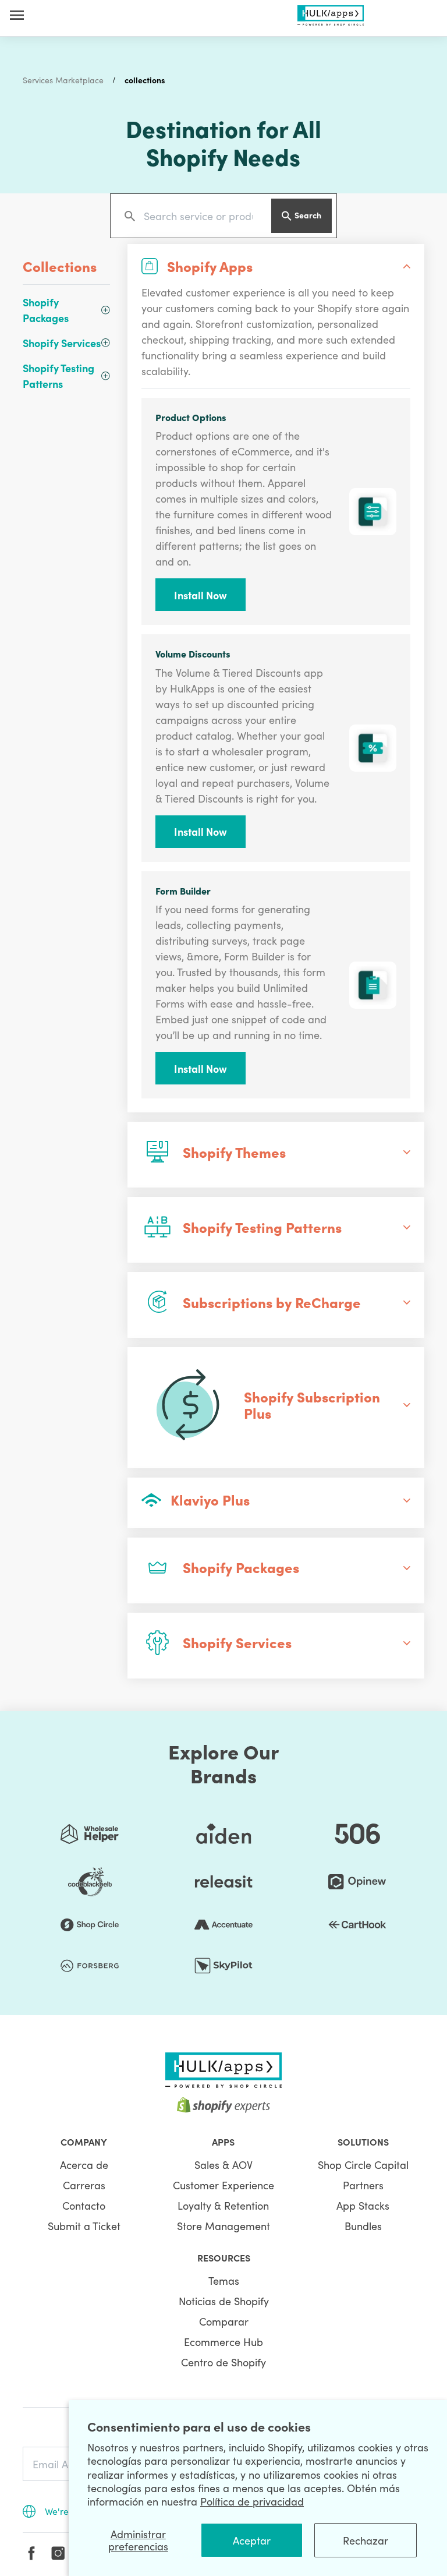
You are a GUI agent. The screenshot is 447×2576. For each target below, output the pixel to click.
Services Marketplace (63, 80)
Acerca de (84, 2165)
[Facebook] (31, 2553)
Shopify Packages (46, 310)
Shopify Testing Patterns (58, 376)
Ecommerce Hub (223, 2342)
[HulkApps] (331, 13)
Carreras (84, 2185)
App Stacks (363, 2205)
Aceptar (252, 2540)
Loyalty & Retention (223, 2205)
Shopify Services (62, 343)
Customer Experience (223, 2185)
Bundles (363, 2226)
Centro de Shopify (223, 2362)
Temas (224, 2280)
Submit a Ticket (84, 2226)
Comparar (224, 2321)
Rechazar (366, 2540)
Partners (363, 2185)
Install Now (201, 595)
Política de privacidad (252, 2501)
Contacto (84, 2205)
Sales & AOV (223, 2165)
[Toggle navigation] (17, 15)
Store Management (223, 2226)
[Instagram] (58, 2553)
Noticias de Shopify (224, 2301)
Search (308, 215)
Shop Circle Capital (363, 2165)
